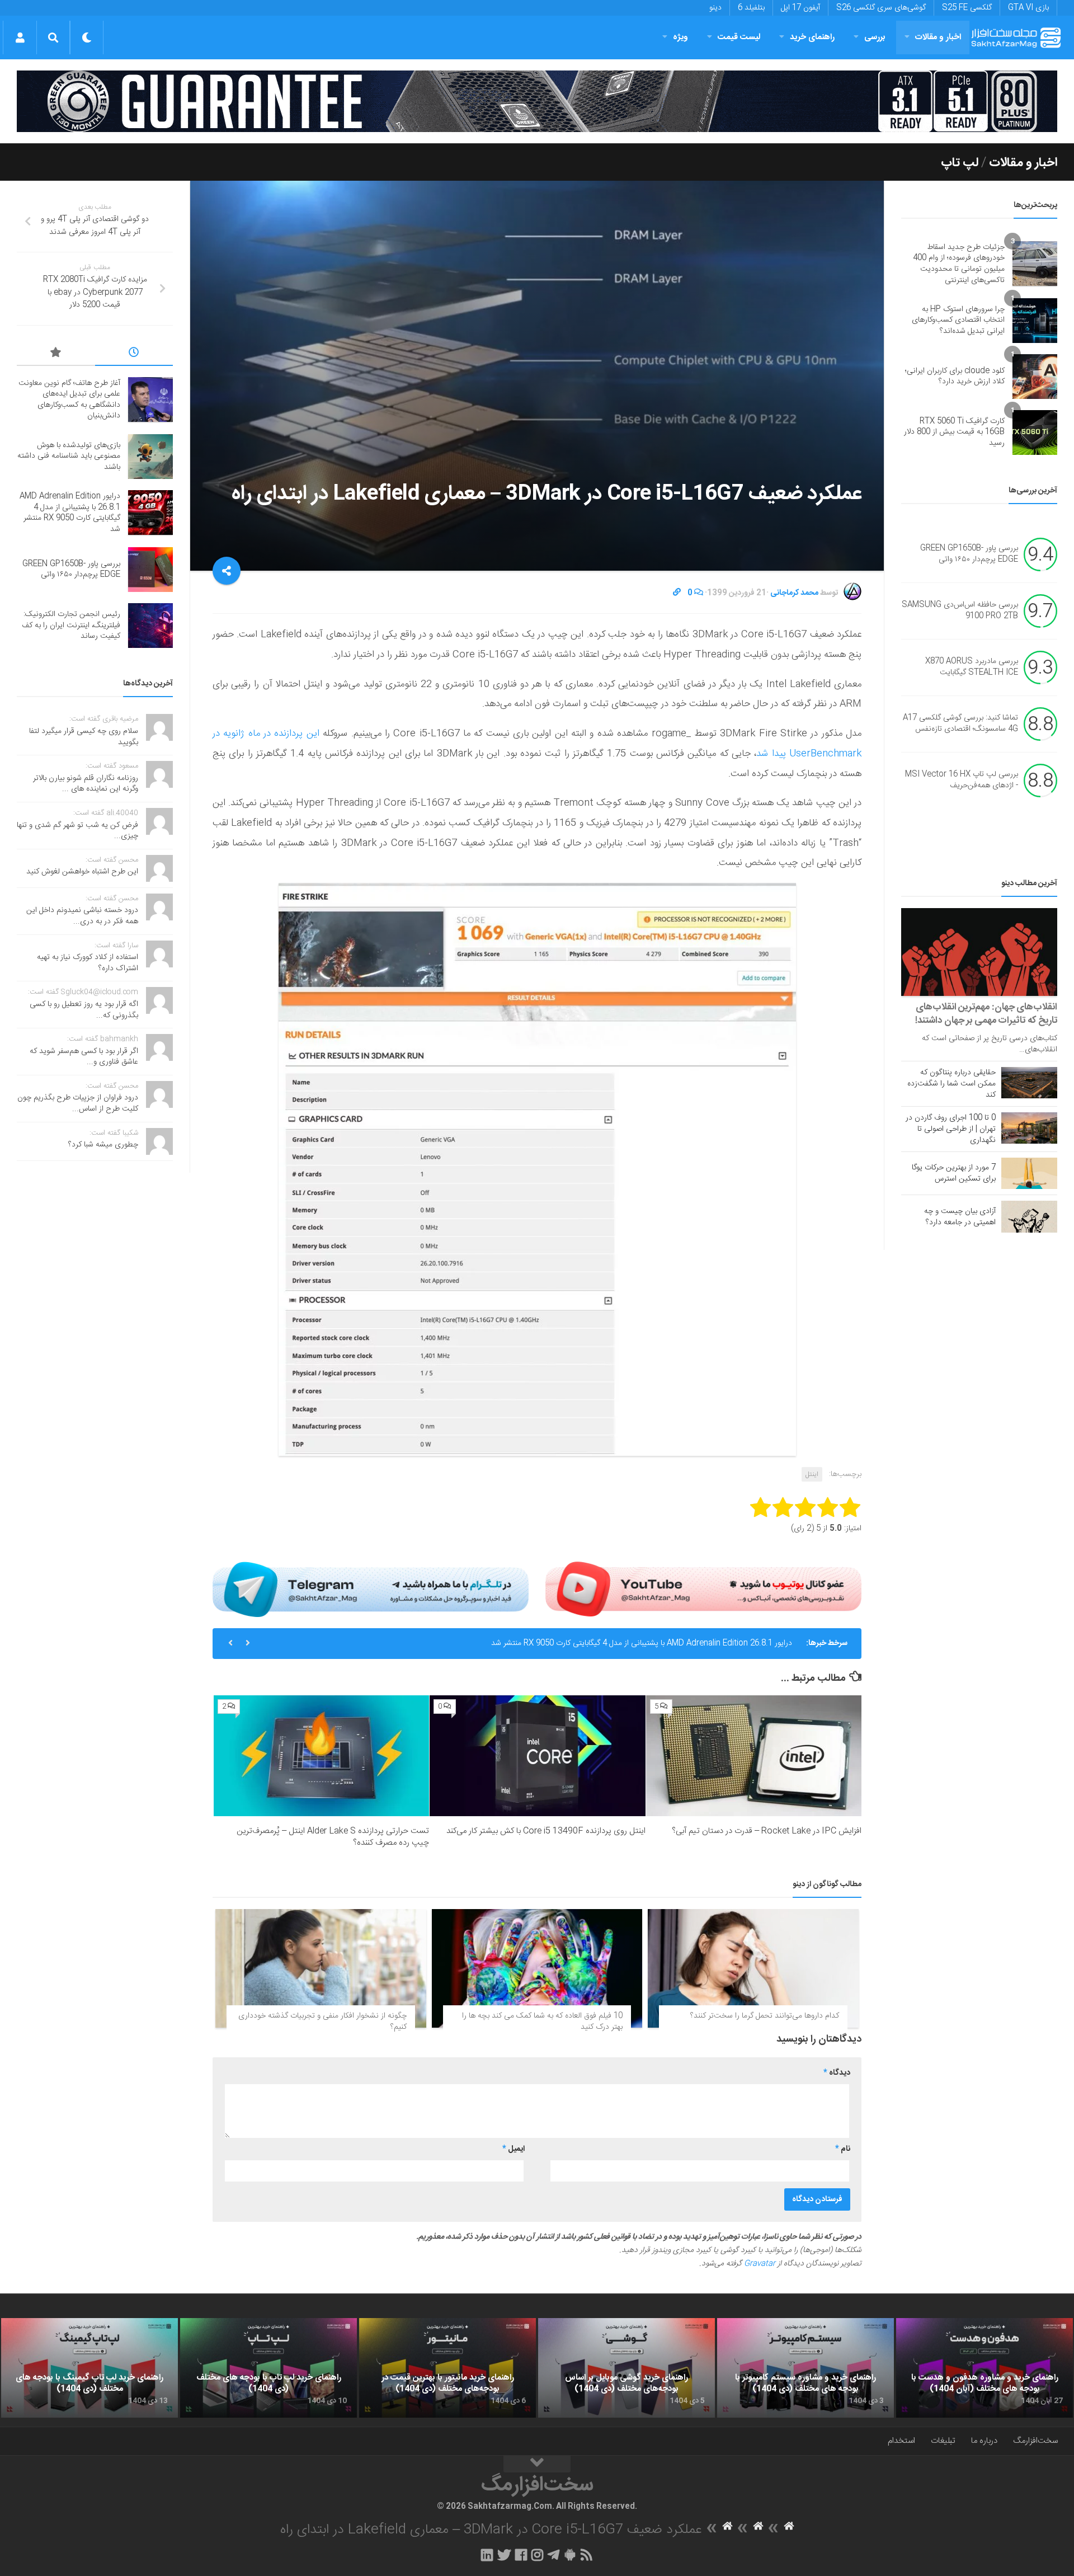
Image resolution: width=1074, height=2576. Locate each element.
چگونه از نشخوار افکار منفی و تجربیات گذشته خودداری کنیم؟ (322, 2022)
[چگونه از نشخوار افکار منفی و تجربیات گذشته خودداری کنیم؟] (321, 1968)
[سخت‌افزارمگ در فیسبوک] (521, 2555)
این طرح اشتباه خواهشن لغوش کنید (82, 872)
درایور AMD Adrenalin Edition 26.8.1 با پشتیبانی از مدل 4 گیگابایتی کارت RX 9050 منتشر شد (70, 513)
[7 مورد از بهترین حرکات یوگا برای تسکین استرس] (1029, 1173)
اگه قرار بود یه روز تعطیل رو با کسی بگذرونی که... (84, 1010)
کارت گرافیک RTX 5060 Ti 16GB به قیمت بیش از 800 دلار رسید (954, 432)
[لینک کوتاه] (677, 593)
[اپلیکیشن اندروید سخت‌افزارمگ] (570, 2555)
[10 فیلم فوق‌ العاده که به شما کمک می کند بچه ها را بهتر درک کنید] (537, 1968)
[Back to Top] (537, 2464)
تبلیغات (943, 2441)
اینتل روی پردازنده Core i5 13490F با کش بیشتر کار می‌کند (546, 1831)
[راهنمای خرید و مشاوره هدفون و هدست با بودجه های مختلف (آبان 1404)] (984, 2368)
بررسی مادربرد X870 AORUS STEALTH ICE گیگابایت (972, 667)
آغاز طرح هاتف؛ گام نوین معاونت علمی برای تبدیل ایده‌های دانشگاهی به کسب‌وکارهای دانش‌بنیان (69, 400)
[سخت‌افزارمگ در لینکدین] (487, 2555)
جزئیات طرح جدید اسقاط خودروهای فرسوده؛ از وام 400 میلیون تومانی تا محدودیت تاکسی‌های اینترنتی (959, 264)
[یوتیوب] (703, 1589)
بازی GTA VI (1028, 8)
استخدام (901, 2441)
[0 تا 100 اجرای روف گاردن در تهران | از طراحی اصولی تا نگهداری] (1029, 1128)
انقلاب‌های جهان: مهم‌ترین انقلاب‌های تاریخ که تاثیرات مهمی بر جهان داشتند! (986, 1014)
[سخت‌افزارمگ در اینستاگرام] (537, 2555)
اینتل (812, 1474)
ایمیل (514, 2149)
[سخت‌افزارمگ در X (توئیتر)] (504, 2555)
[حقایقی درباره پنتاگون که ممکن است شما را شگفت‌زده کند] (1029, 1083)
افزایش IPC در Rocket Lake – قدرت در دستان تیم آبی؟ (767, 1831)
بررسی (875, 37)
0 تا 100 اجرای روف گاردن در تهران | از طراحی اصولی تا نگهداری (951, 1129)
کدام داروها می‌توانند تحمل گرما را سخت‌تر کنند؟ (765, 2016)
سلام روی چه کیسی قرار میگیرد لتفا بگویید (84, 737)
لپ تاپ (960, 163)
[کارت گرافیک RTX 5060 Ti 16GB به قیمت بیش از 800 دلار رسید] (1035, 433)
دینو (715, 8)
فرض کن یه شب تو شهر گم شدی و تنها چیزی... (77, 831)
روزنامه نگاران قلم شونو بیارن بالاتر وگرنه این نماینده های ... (86, 784)
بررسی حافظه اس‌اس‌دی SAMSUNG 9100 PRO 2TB (960, 611)
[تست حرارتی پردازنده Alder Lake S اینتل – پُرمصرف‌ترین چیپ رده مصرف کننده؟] (321, 1756)
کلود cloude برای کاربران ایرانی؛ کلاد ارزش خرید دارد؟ (955, 377)
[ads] (537, 101)
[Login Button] (20, 37)
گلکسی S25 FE (967, 8)
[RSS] (587, 2555)
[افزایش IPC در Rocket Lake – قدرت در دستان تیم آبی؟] (754, 1756)
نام (843, 2149)
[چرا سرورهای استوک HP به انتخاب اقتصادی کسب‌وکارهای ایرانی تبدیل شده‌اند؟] (1035, 321)
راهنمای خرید (812, 37)
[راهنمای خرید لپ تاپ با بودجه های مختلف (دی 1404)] (268, 2368)
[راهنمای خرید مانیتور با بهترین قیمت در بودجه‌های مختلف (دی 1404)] (447, 2368)
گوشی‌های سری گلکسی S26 (881, 8)
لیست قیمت (739, 37)
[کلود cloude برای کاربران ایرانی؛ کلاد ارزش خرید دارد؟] (1035, 377)
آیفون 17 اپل (800, 8)
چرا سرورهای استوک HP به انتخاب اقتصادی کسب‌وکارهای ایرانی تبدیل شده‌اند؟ (958, 320)
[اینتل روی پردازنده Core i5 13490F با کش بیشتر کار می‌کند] (537, 1756)
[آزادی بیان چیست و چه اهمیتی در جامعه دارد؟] (1029, 1216)
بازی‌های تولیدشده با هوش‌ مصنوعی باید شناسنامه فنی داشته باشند (69, 456)
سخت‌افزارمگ (1035, 2441)
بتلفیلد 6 (751, 8)
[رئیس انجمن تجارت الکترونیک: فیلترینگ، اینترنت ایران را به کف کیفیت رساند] (150, 626)
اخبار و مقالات (938, 37)
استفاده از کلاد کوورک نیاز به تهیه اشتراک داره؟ (88, 963)
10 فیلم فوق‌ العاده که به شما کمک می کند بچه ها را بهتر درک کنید (542, 2022)
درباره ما (984, 2441)
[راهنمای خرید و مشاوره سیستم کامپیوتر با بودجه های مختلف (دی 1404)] (805, 2368)
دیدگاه (837, 2073)
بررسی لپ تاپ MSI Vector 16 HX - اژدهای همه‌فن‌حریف (962, 781)
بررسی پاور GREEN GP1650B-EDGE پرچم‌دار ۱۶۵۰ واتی (703, 1658)
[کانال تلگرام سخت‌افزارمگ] (554, 2555)
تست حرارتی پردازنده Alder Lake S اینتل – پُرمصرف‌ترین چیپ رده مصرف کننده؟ (333, 1837)
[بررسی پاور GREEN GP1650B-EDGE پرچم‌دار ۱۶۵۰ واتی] (150, 570)
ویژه (680, 37)
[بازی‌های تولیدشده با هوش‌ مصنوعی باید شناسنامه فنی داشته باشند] (150, 457)
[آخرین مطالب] (134, 354)
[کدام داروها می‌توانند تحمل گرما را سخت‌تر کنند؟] (753, 1968)
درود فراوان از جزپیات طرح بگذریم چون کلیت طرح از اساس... (78, 1103)
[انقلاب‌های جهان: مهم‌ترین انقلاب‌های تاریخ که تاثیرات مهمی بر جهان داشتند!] (979, 952)
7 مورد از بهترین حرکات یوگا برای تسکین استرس (954, 1173)
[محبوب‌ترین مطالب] (56, 354)
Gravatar (760, 2264)
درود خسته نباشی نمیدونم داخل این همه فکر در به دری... (82, 916)
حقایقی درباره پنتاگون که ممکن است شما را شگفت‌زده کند (951, 1084)
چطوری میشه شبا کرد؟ (103, 1145)
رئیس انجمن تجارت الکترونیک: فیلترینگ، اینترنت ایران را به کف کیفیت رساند (71, 625)
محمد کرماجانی (794, 593)
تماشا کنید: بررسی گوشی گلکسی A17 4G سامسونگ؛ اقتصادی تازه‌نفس (960, 724)
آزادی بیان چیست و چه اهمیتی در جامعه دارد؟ (960, 1217)
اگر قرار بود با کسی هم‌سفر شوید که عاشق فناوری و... (84, 1057)
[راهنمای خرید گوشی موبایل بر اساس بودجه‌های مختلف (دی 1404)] (626, 2368)
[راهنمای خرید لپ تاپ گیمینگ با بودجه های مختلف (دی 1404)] (89, 2368)
